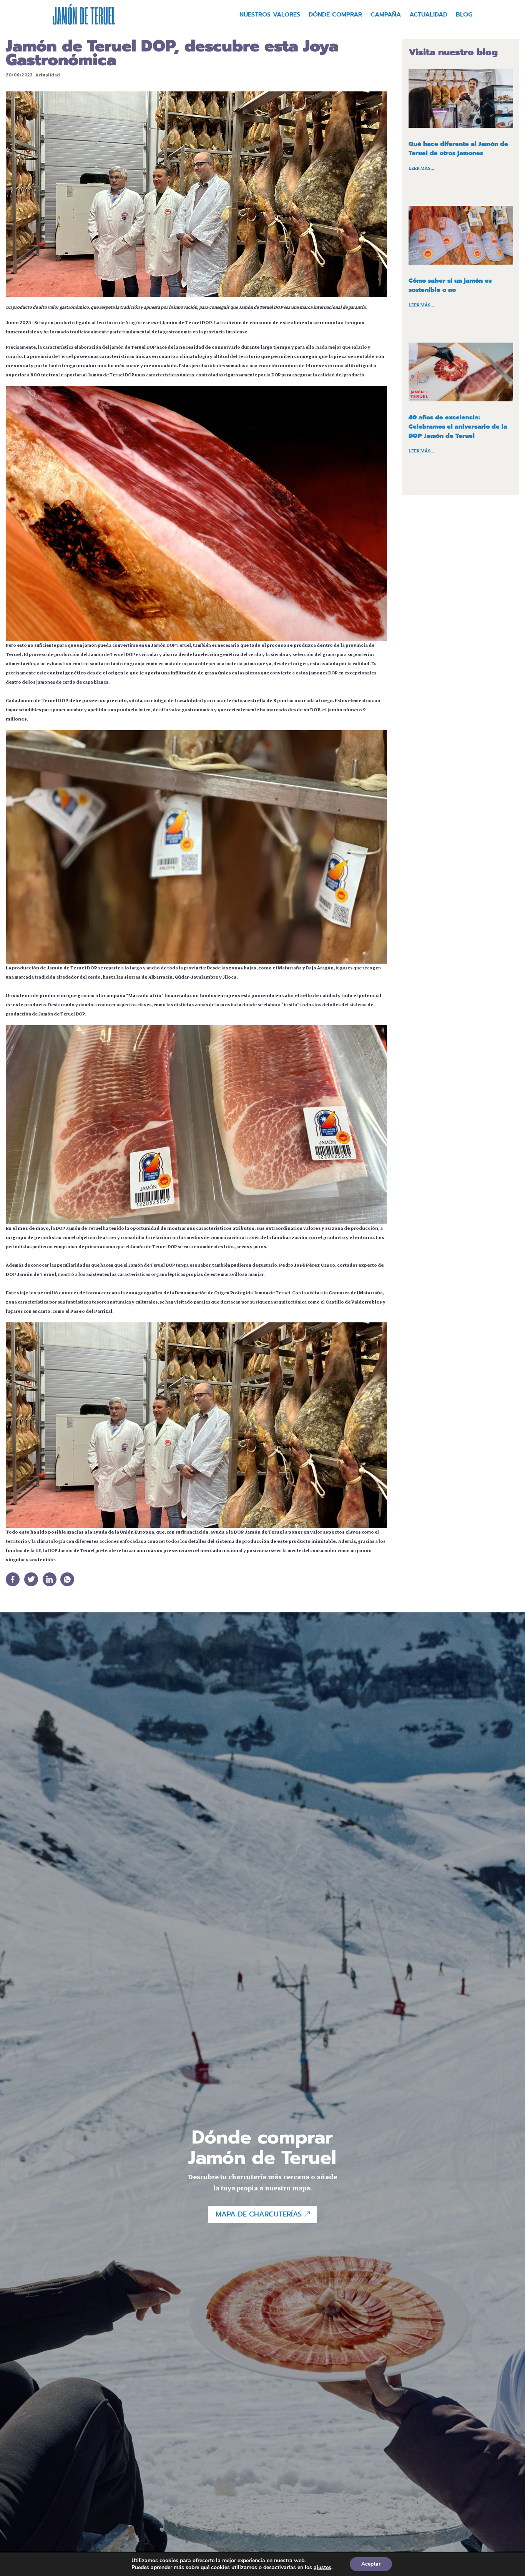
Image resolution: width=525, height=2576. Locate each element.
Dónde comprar (335, 16)
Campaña (386, 16)
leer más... (421, 168)
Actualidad (428, 16)
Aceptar (371, 2564)
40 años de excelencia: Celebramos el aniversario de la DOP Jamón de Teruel (458, 427)
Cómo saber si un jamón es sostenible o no (450, 285)
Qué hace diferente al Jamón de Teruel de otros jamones (458, 149)
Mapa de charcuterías (259, 2214)
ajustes (322, 2568)
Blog (464, 16)
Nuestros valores (270, 16)
